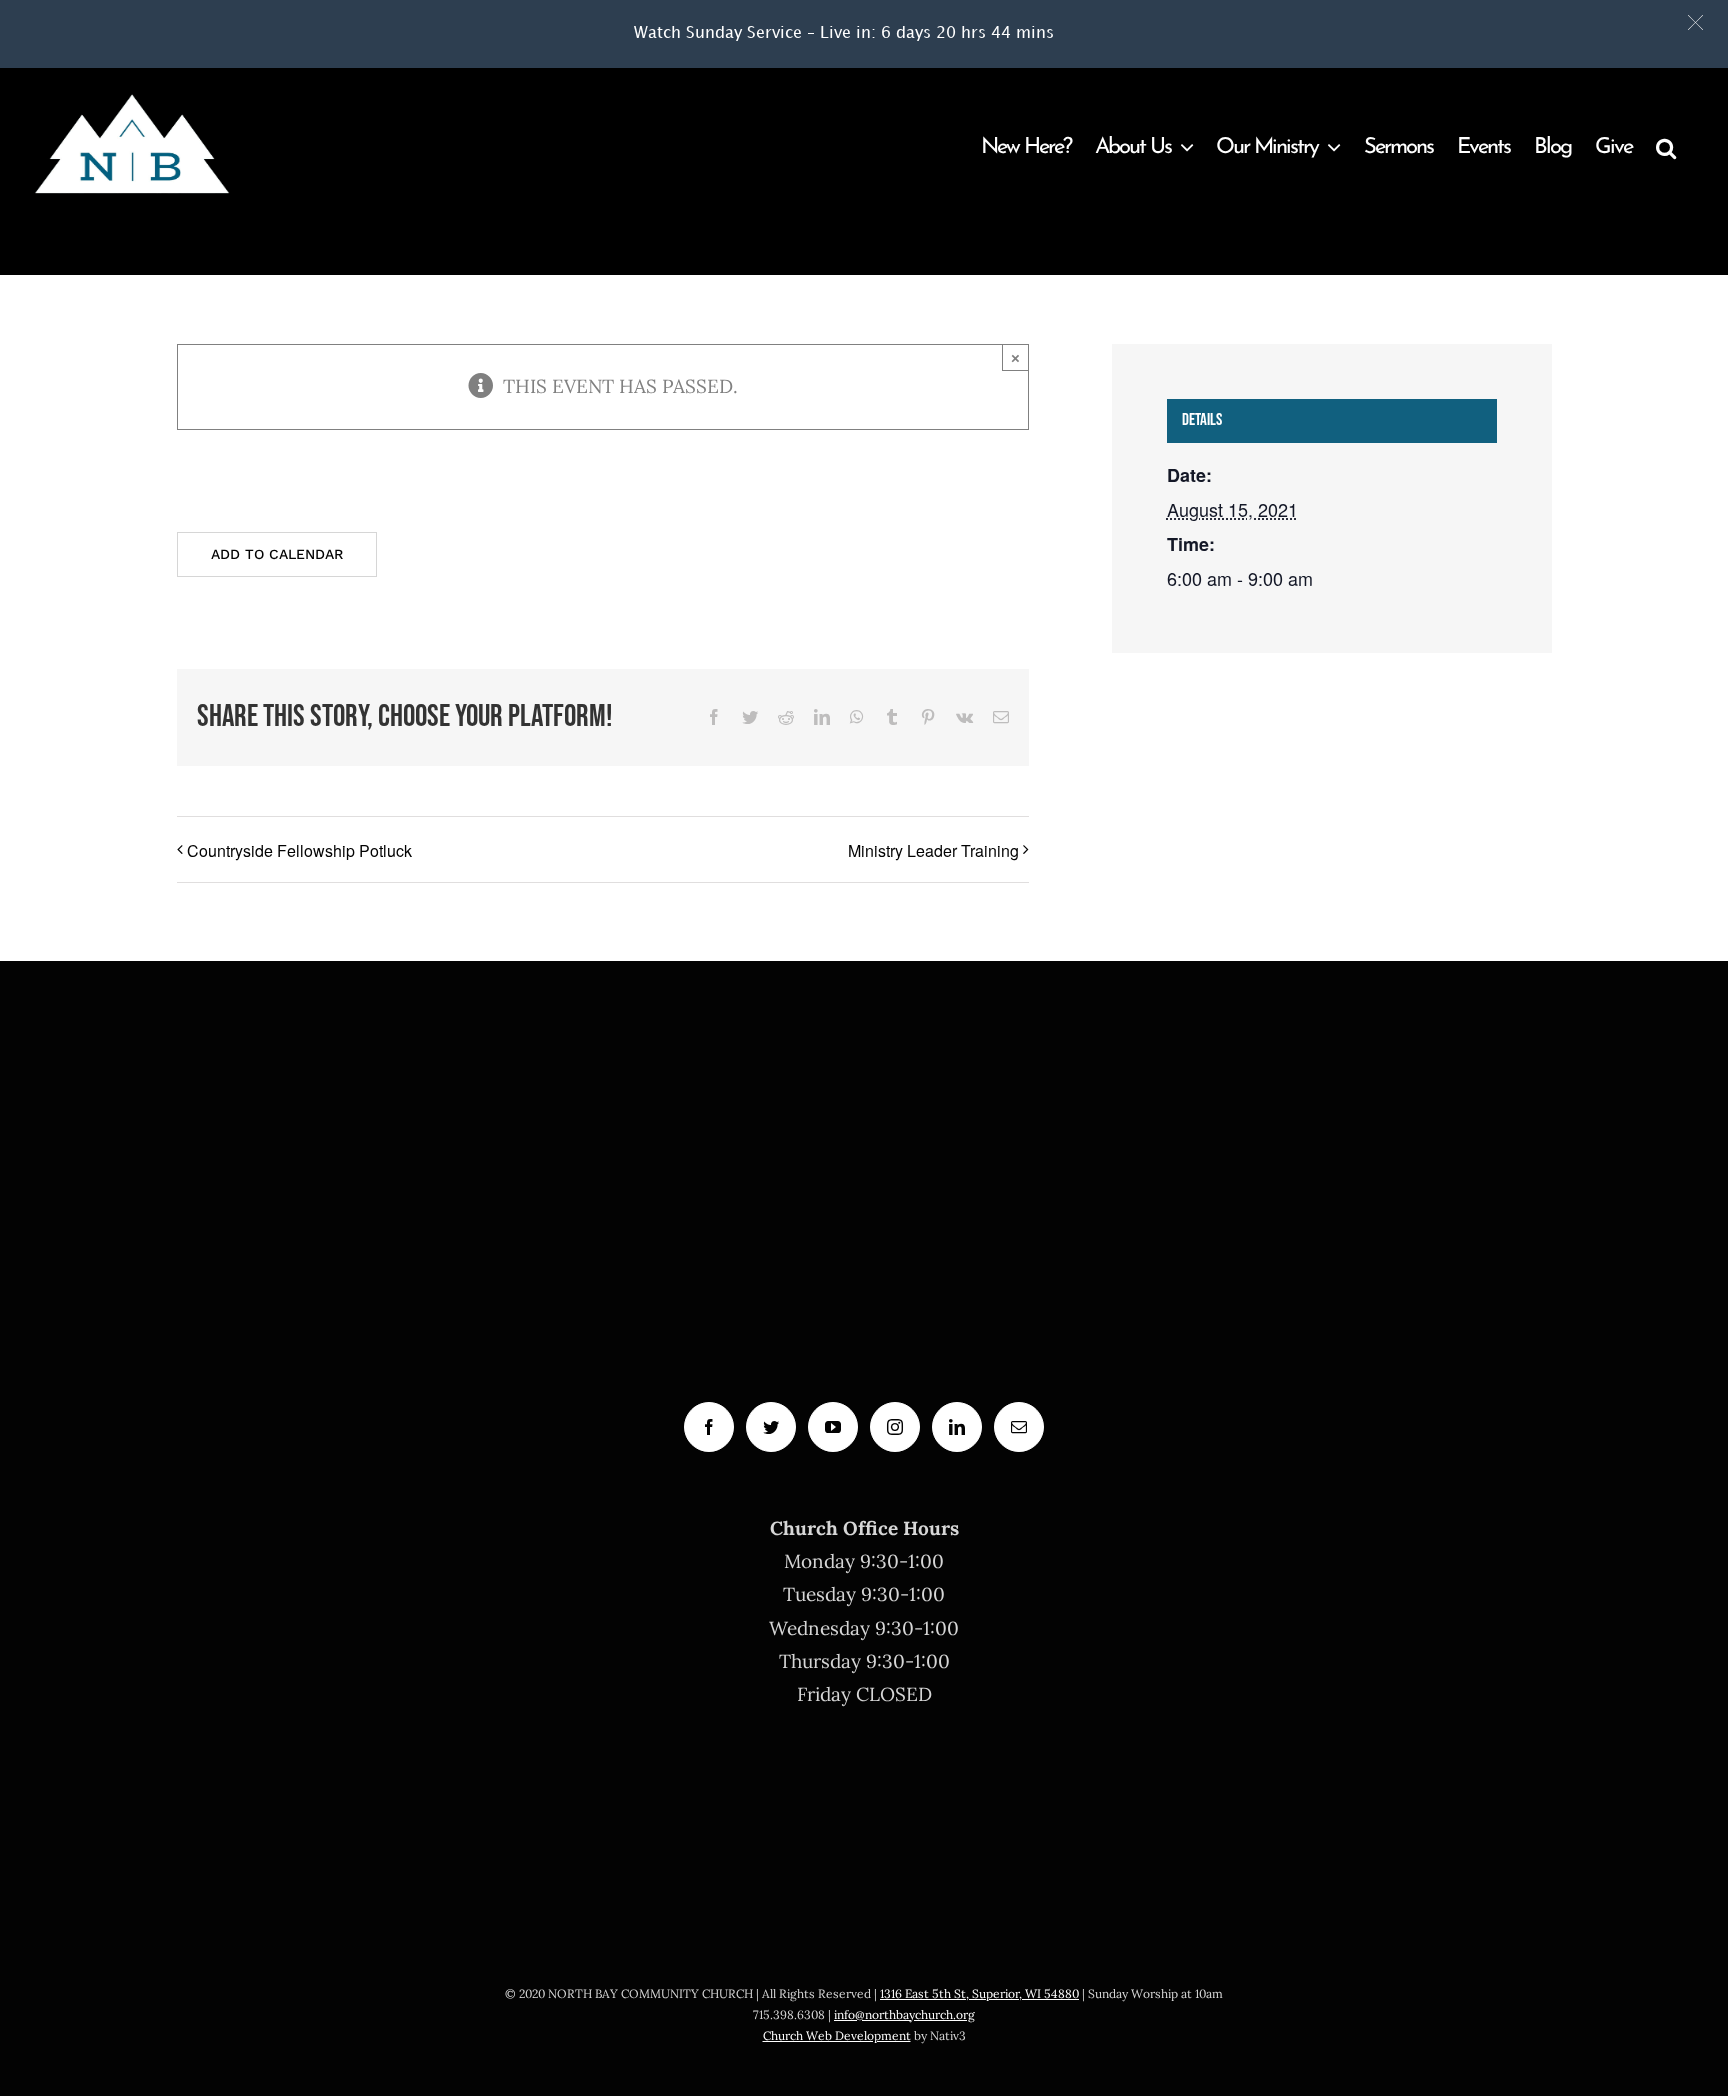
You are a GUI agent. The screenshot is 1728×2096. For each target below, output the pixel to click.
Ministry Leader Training (933, 850)
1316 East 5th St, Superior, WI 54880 (979, 1993)
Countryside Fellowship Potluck (299, 850)
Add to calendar (277, 554)
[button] (1695, 22)
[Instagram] (895, 1427)
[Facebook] (709, 1427)
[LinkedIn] (957, 1427)
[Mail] (1019, 1427)
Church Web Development (837, 2035)
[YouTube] (833, 1427)
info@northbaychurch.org (904, 2014)
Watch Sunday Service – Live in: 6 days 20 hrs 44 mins (844, 33)
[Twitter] (771, 1427)
